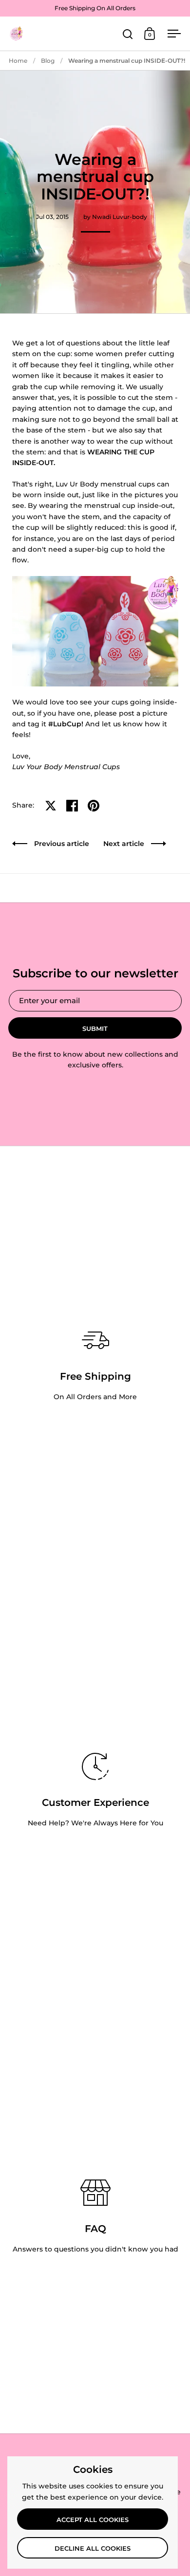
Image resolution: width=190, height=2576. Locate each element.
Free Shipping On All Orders (95, 8)
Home (18, 61)
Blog (48, 61)
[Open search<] (128, 34)
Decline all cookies (93, 2548)
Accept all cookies (93, 2520)
